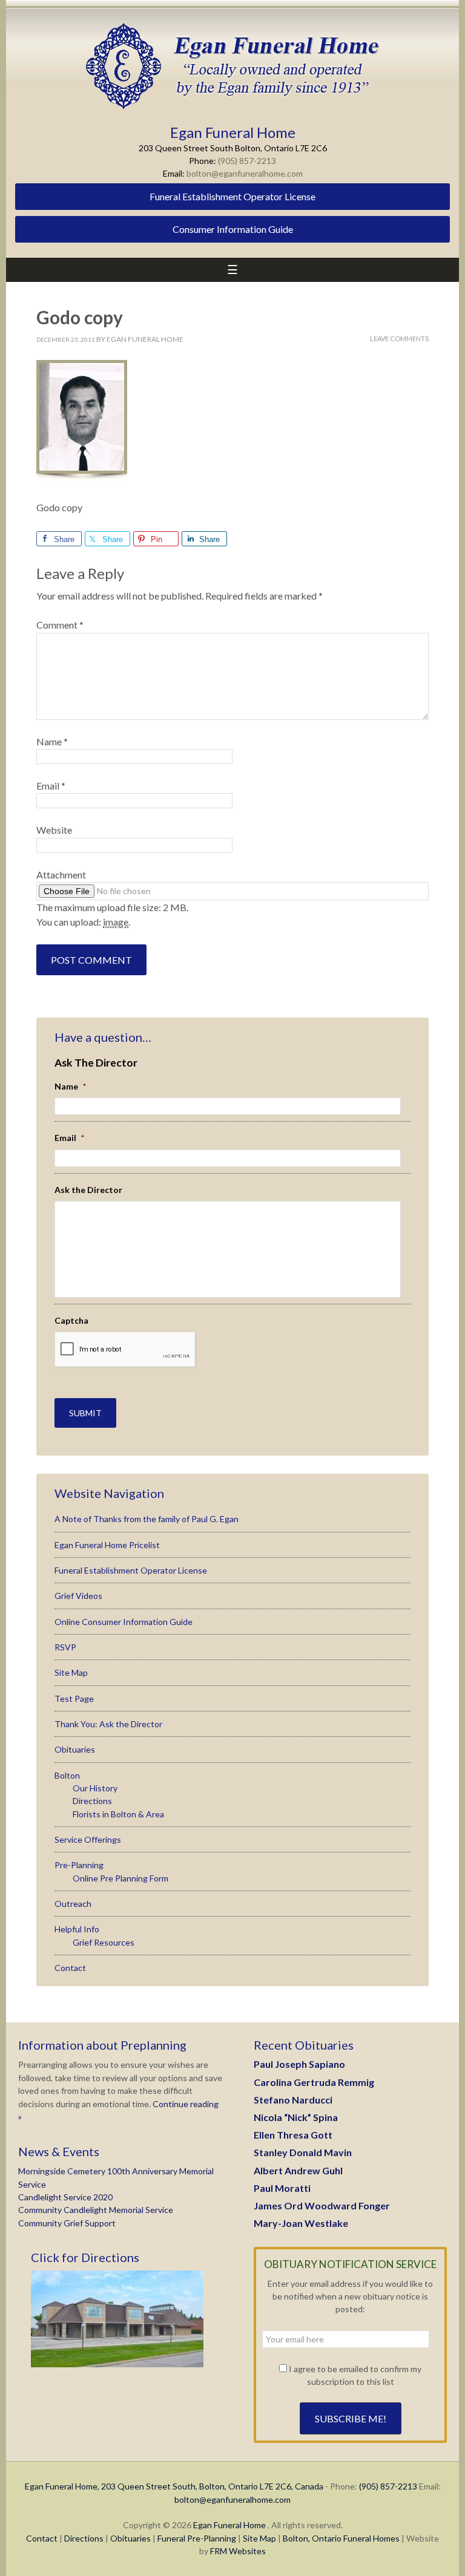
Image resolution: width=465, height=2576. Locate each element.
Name (52, 741)
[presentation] (125, 1350)
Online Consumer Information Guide (124, 1622)
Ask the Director (88, 1190)
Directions (92, 1801)
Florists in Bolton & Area (118, 1814)
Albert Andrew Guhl (298, 2170)
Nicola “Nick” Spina (296, 2117)
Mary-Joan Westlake (301, 2223)
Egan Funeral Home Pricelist (107, 1545)
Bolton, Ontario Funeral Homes (341, 2538)
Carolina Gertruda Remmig (314, 2082)
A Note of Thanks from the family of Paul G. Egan (147, 1519)
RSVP (65, 1647)
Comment (60, 625)
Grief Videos (78, 1596)
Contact (70, 1968)
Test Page (74, 1698)
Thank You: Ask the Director (108, 1724)
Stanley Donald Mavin (303, 2152)
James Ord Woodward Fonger (322, 2205)
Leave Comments (399, 338)
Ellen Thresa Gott (293, 2135)
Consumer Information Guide (233, 229)
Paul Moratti (282, 2188)
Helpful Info (77, 1929)
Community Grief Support (67, 2223)
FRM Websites (238, 2551)
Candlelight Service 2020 (65, 2197)
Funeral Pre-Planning (197, 2538)
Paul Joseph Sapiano (299, 2064)
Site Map (71, 1672)
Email (51, 786)
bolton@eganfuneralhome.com (245, 173)
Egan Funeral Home (229, 2525)
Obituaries (75, 1749)
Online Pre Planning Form (120, 1878)
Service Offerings (88, 1839)
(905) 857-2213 (247, 161)
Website (54, 830)
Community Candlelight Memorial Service (96, 2210)
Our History (95, 1788)
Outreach (73, 1904)
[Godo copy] (82, 477)
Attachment (61, 874)
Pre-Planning (79, 1865)
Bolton (67, 1775)
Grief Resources (104, 1942)
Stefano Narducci (293, 2100)
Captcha (71, 1320)
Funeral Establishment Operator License (232, 196)
